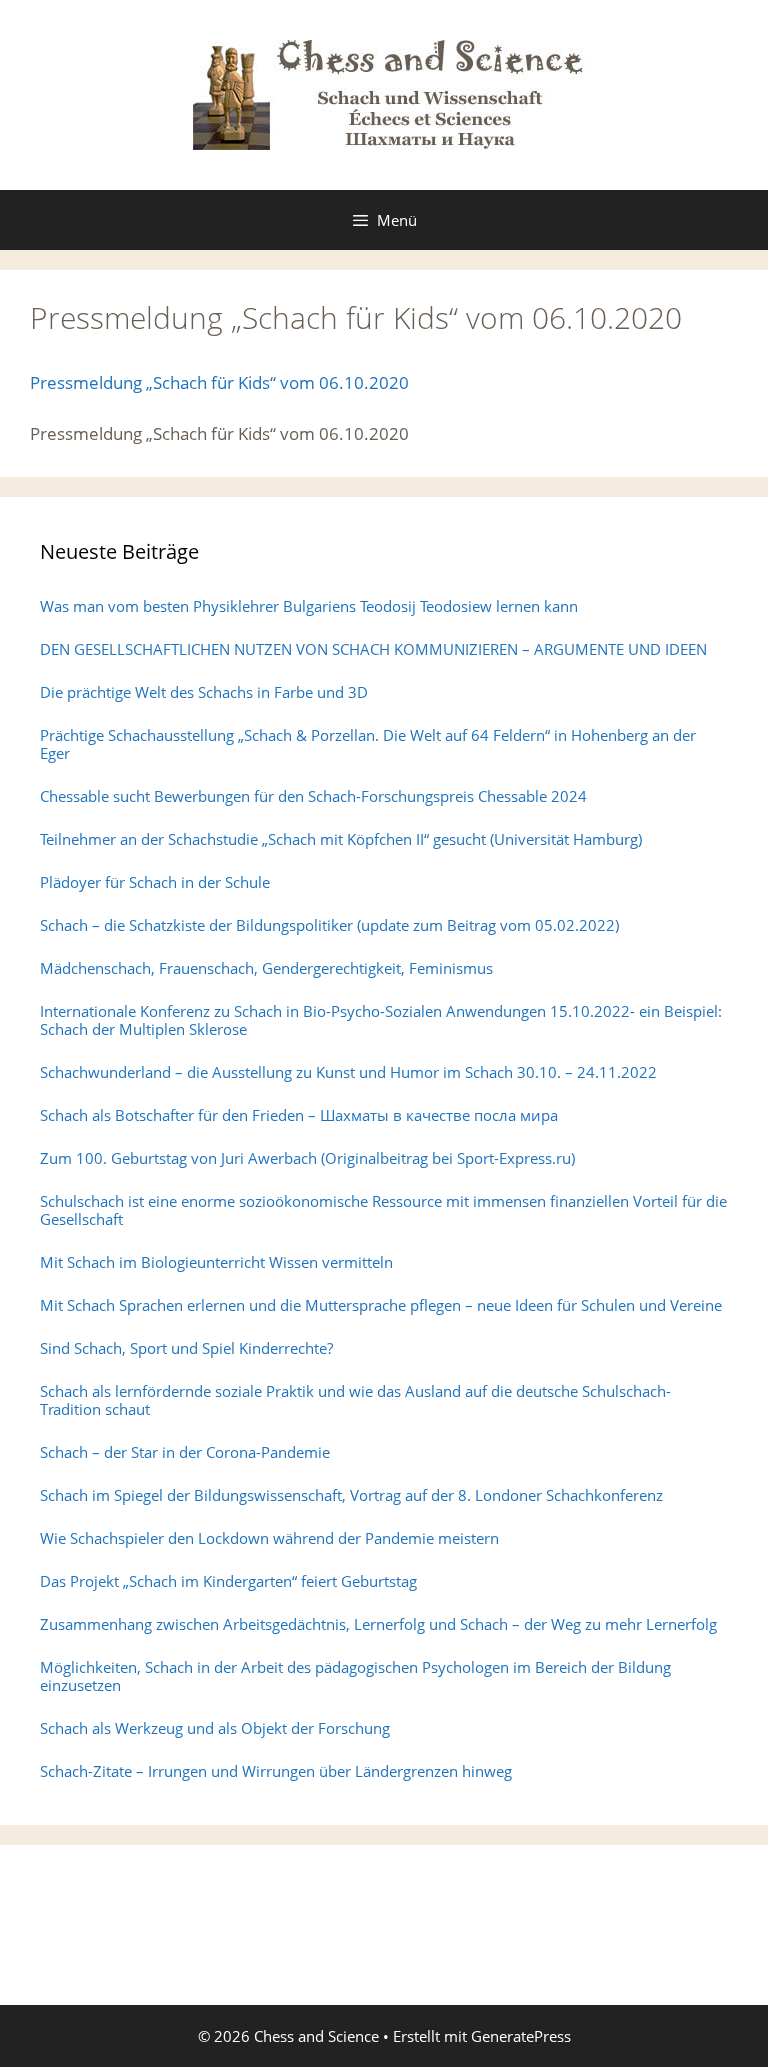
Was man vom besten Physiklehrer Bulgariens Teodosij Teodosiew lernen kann (309, 606)
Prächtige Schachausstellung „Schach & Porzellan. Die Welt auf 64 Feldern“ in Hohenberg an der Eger (368, 744)
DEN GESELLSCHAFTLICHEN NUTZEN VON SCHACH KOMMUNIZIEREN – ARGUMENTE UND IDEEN (373, 649)
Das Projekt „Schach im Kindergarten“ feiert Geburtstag (228, 1581)
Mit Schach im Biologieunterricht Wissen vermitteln (216, 1262)
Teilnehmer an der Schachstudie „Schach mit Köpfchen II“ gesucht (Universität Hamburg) (341, 839)
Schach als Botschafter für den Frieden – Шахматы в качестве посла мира (299, 1115)
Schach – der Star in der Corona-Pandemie (185, 1452)
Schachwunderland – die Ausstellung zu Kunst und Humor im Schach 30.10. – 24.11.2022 (348, 1072)
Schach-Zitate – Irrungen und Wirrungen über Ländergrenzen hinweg (276, 1771)
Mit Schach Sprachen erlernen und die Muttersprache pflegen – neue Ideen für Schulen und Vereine (381, 1305)
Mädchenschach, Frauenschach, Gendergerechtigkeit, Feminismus (266, 968)
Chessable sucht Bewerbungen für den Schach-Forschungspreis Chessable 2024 (313, 796)
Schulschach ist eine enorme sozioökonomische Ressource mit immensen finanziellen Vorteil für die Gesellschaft (383, 1210)
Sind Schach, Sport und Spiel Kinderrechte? (186, 1348)
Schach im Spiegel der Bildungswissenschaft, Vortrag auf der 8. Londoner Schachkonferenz (351, 1495)
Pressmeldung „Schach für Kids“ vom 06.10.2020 (219, 382)
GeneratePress (521, 2036)
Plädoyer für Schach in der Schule (155, 882)
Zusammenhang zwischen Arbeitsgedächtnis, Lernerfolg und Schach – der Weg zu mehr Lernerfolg (378, 1624)
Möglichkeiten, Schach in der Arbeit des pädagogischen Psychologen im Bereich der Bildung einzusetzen (355, 1676)
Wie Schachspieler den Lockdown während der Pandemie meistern (269, 1538)
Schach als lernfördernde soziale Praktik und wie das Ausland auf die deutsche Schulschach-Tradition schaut (355, 1400)
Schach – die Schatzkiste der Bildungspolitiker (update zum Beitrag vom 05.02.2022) (329, 925)
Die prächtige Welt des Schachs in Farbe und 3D (204, 692)
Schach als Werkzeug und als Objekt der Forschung (215, 1728)
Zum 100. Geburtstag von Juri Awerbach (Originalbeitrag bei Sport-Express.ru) (307, 1158)
